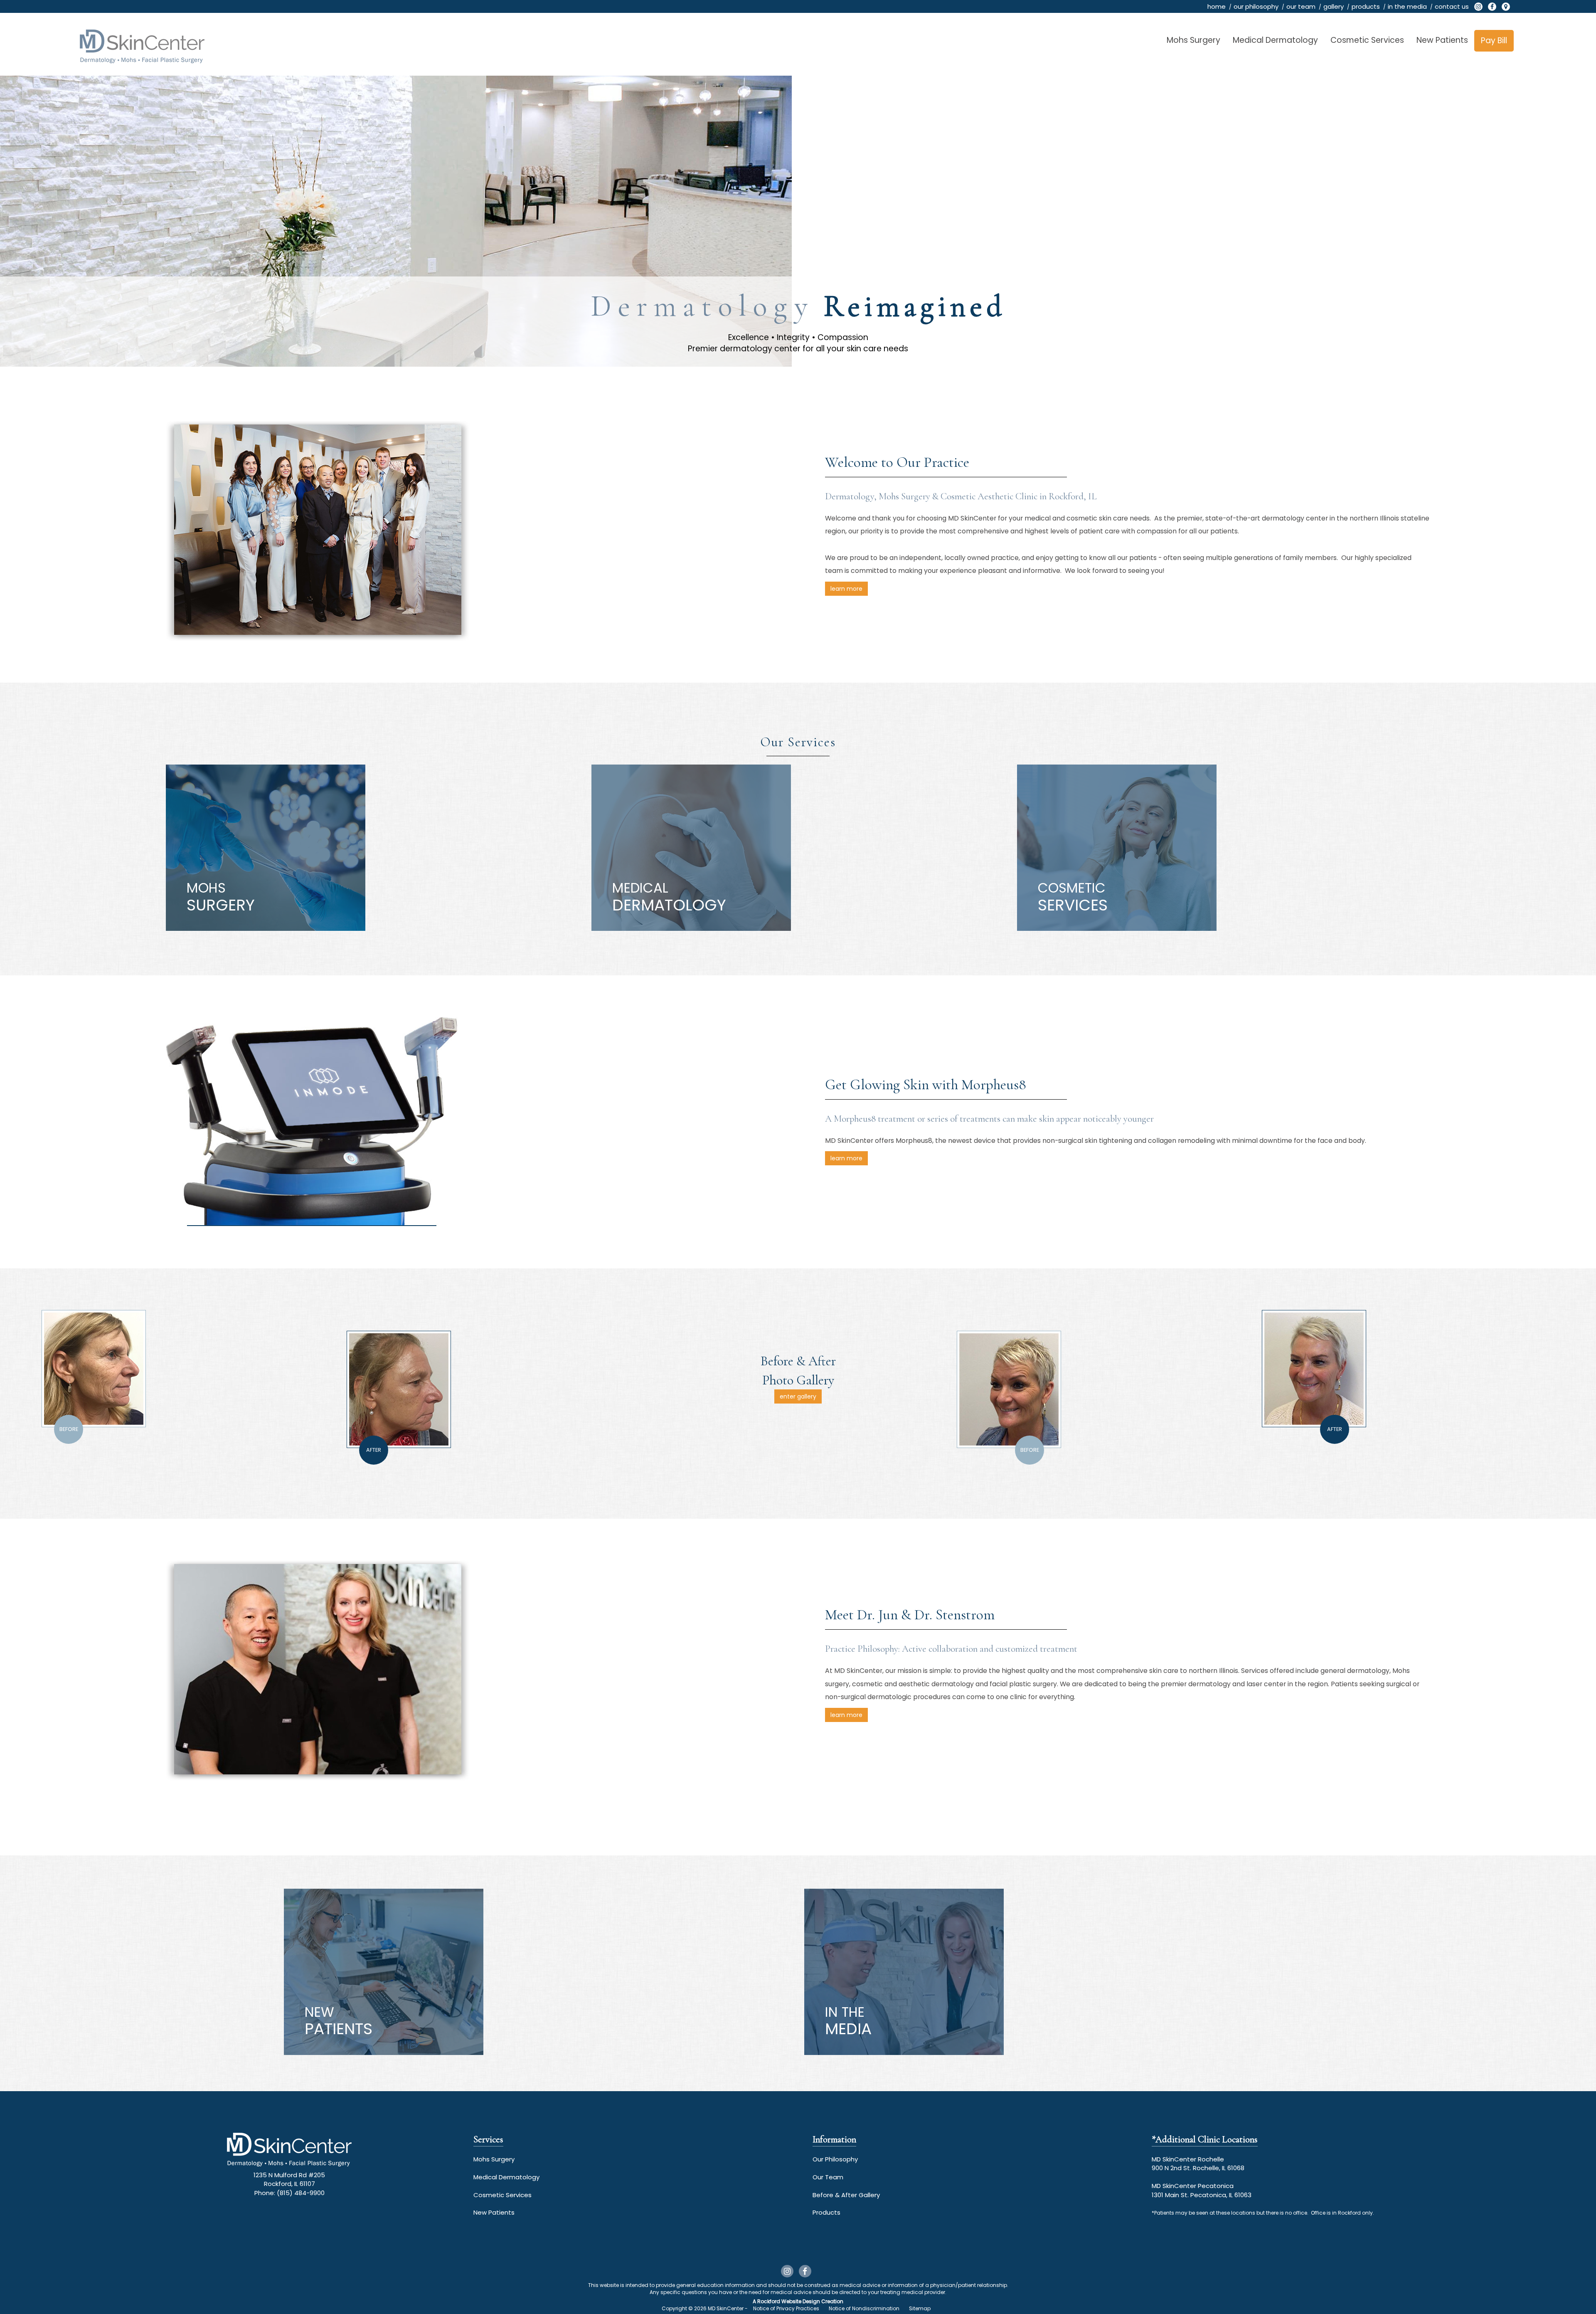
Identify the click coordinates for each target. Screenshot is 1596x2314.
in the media (1407, 6)
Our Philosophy (835, 2159)
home (1217, 6)
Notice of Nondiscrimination (864, 2308)
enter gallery (798, 1396)
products (1366, 6)
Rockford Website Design (789, 2301)
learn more (846, 589)
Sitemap (920, 2308)
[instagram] (1478, 7)
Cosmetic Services (1367, 40)
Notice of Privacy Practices (786, 2308)
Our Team (828, 2177)
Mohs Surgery (1193, 40)
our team (1301, 6)
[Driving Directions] (1506, 7)
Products (826, 2212)
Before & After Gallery (846, 2195)
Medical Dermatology (1275, 40)
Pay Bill (1494, 41)
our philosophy (1256, 6)
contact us (1452, 6)
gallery (1334, 6)
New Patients (1442, 40)
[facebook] (1492, 7)
